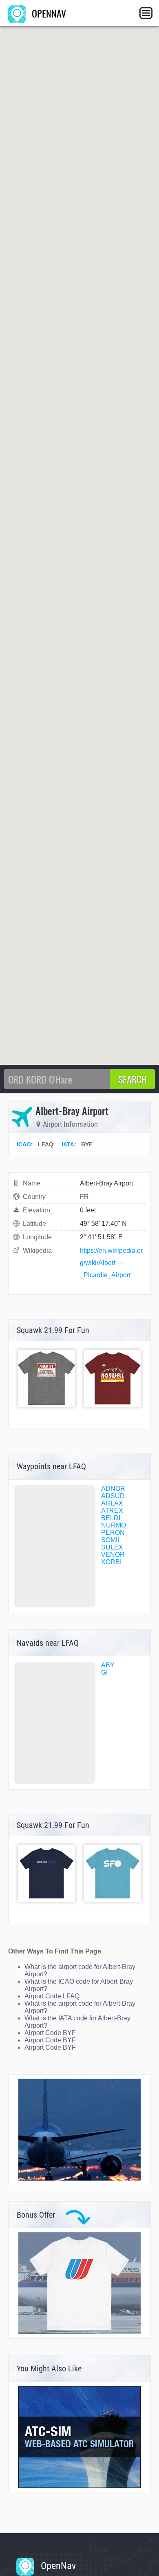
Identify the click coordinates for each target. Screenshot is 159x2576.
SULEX (112, 1547)
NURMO (114, 1525)
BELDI (111, 1518)
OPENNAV (48, 13)
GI (104, 1672)
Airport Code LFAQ (52, 1996)
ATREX (112, 1511)
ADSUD (113, 1496)
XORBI (111, 1562)
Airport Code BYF (50, 2033)
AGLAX (112, 1503)
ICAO (24, 1144)
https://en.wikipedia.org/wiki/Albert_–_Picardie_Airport (111, 1263)
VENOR (113, 1555)
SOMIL (111, 1540)
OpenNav (57, 2566)
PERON (113, 1533)
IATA (68, 1144)
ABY (108, 1665)
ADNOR (113, 1489)
